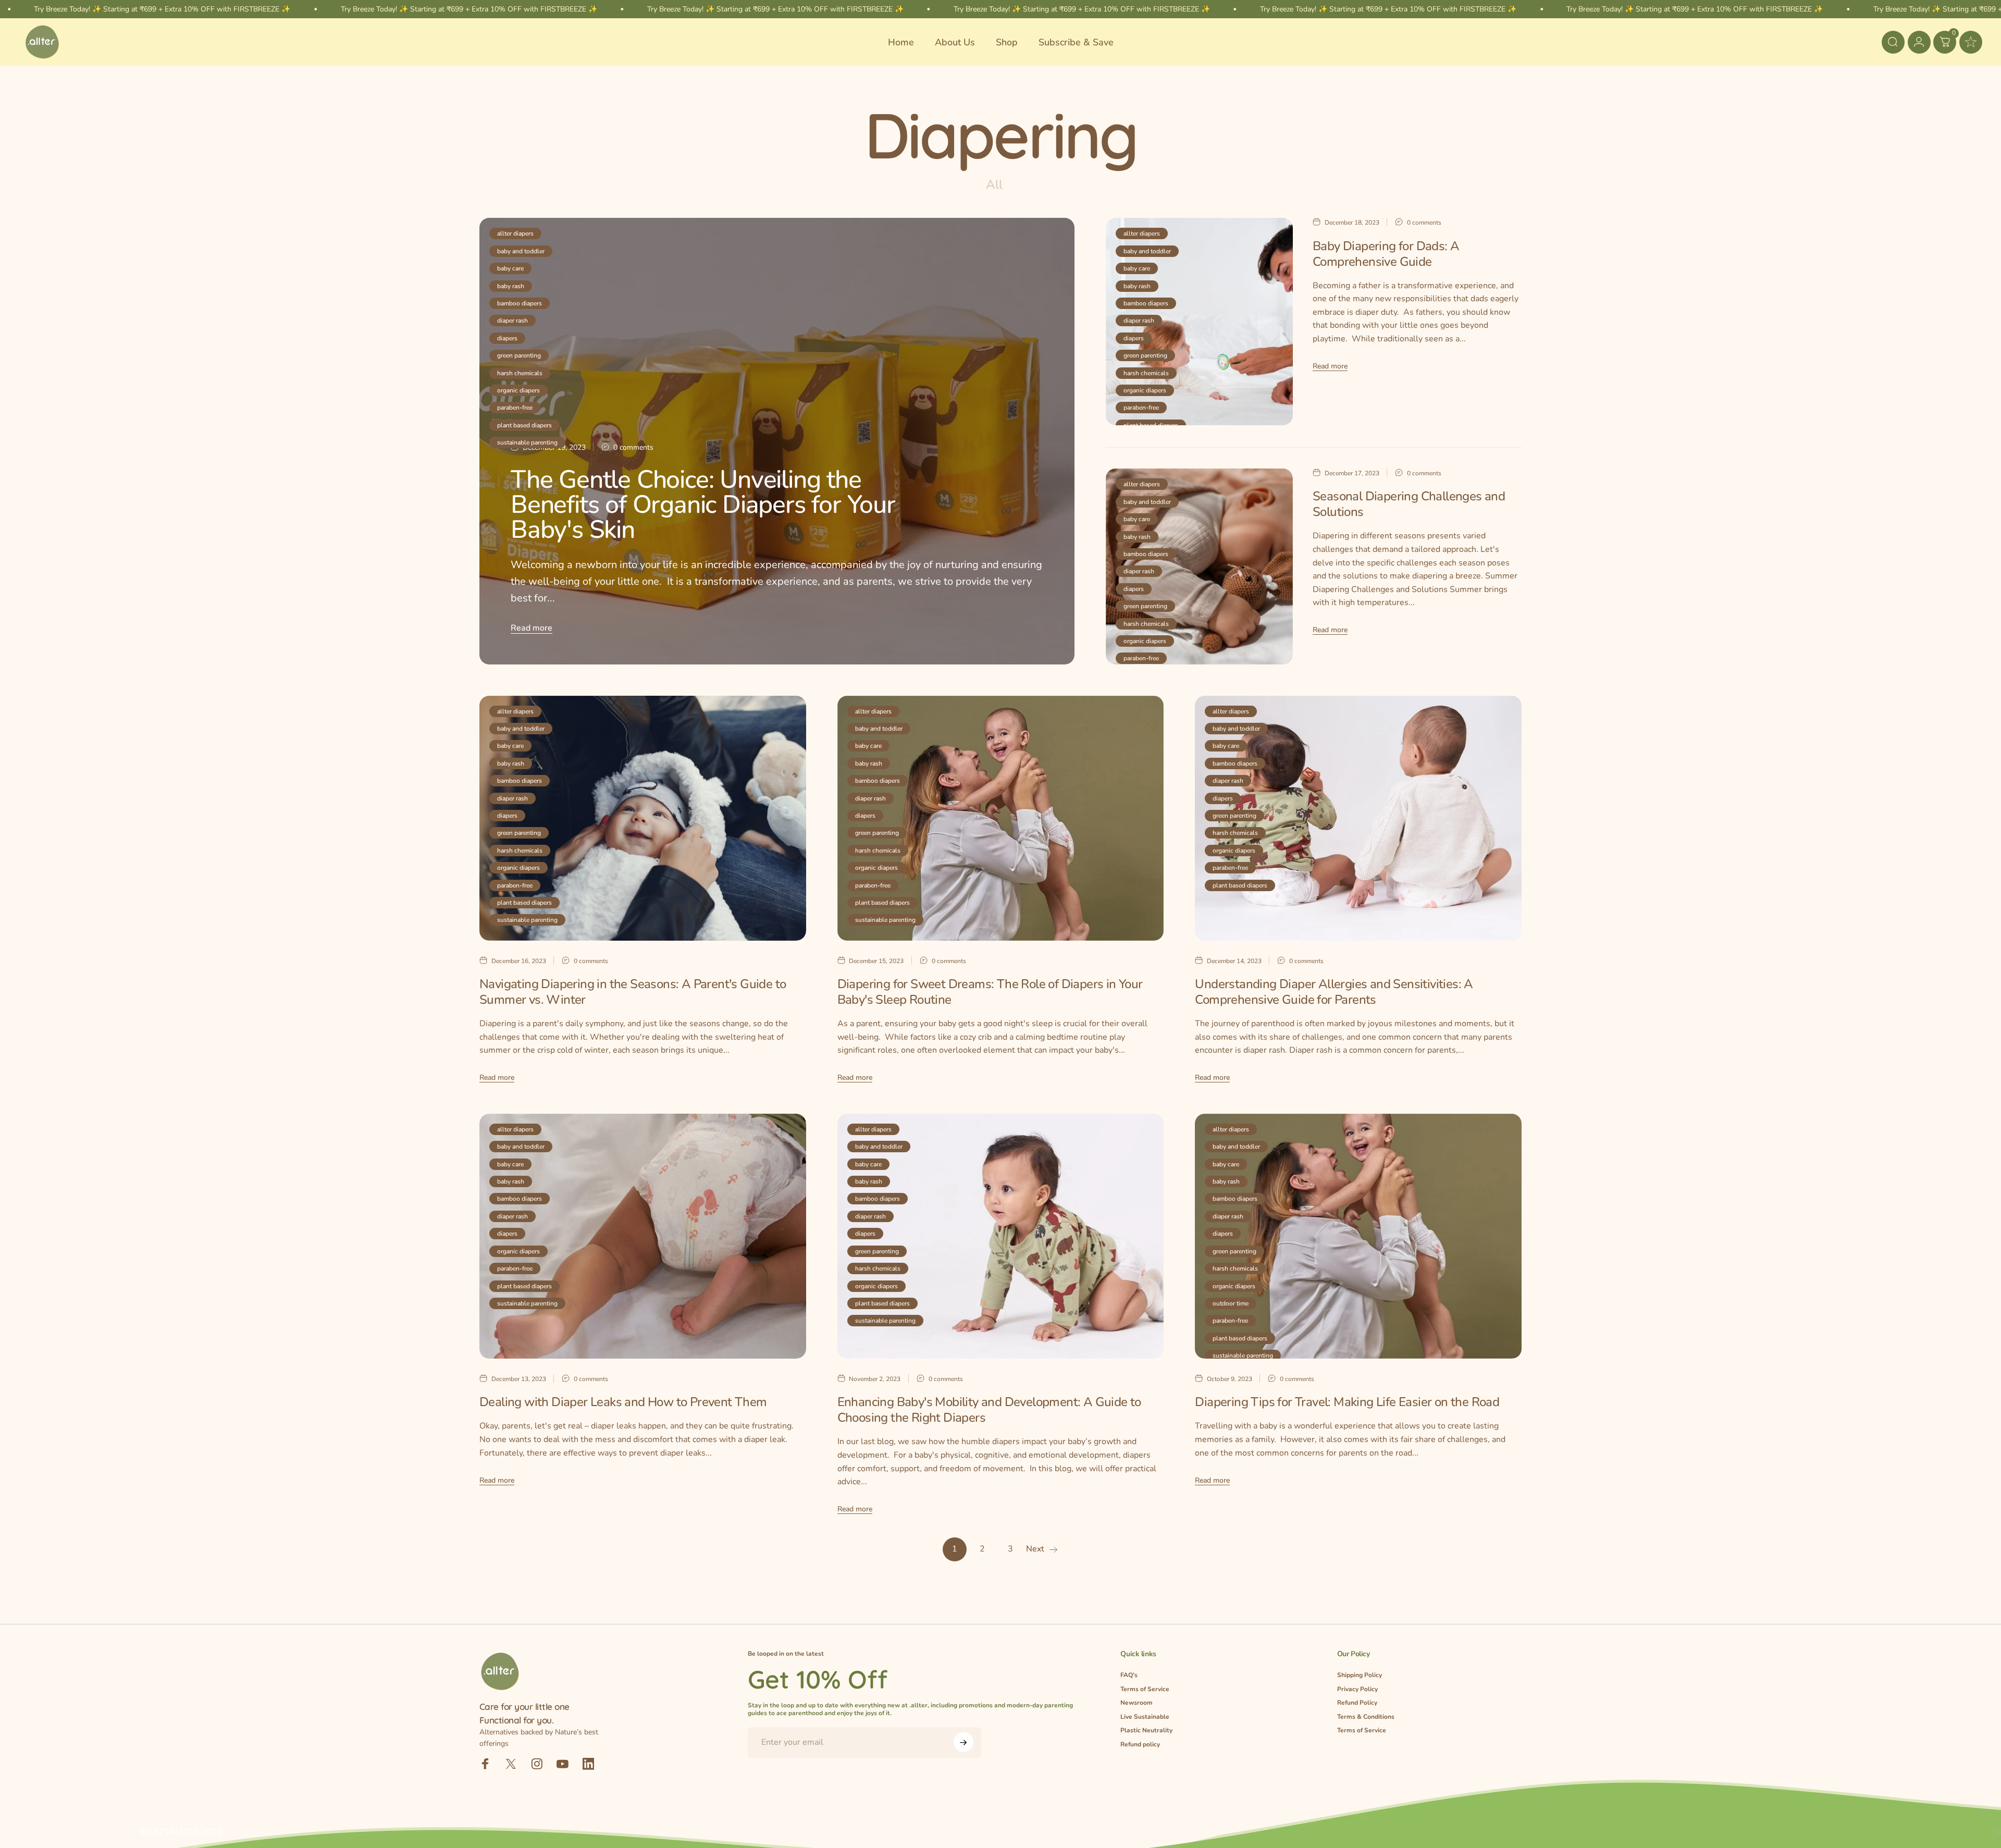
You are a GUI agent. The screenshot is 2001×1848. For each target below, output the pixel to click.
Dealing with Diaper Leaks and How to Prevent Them (623, 1402)
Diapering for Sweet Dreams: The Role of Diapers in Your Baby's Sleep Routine (990, 992)
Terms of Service (1145, 1689)
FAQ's (1129, 1675)
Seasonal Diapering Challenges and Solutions (1409, 504)
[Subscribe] (964, 1742)
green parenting (519, 355)
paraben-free (515, 408)
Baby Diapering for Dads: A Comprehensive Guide (1386, 254)
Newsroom (1137, 1703)
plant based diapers (524, 425)
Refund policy (1140, 1745)
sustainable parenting (527, 442)
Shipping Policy (1360, 1675)
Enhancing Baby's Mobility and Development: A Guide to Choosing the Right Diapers (989, 1410)
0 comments (633, 448)
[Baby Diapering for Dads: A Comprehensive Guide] (1199, 322)
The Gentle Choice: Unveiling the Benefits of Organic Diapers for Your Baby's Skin (703, 504)
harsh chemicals (520, 373)
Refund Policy (1357, 1703)
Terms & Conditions (1366, 1717)
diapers (507, 338)
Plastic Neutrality (1146, 1730)
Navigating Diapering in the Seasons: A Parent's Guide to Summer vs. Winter (633, 992)
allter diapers (515, 233)
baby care (510, 268)
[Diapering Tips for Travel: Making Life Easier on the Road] (1358, 1236)
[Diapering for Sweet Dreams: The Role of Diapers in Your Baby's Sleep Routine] (1001, 818)
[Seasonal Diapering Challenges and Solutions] (1199, 566)
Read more (532, 628)
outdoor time (1231, 1303)
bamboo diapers (520, 303)
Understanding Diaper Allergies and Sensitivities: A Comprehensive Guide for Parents (1334, 992)
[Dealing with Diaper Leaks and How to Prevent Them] (643, 1236)
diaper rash (512, 321)
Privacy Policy (1357, 1689)
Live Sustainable (1145, 1717)
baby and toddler (521, 251)
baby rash (511, 286)
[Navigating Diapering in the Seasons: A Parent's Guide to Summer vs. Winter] (643, 818)
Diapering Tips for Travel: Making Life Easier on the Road (1347, 1402)
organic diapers (518, 390)
